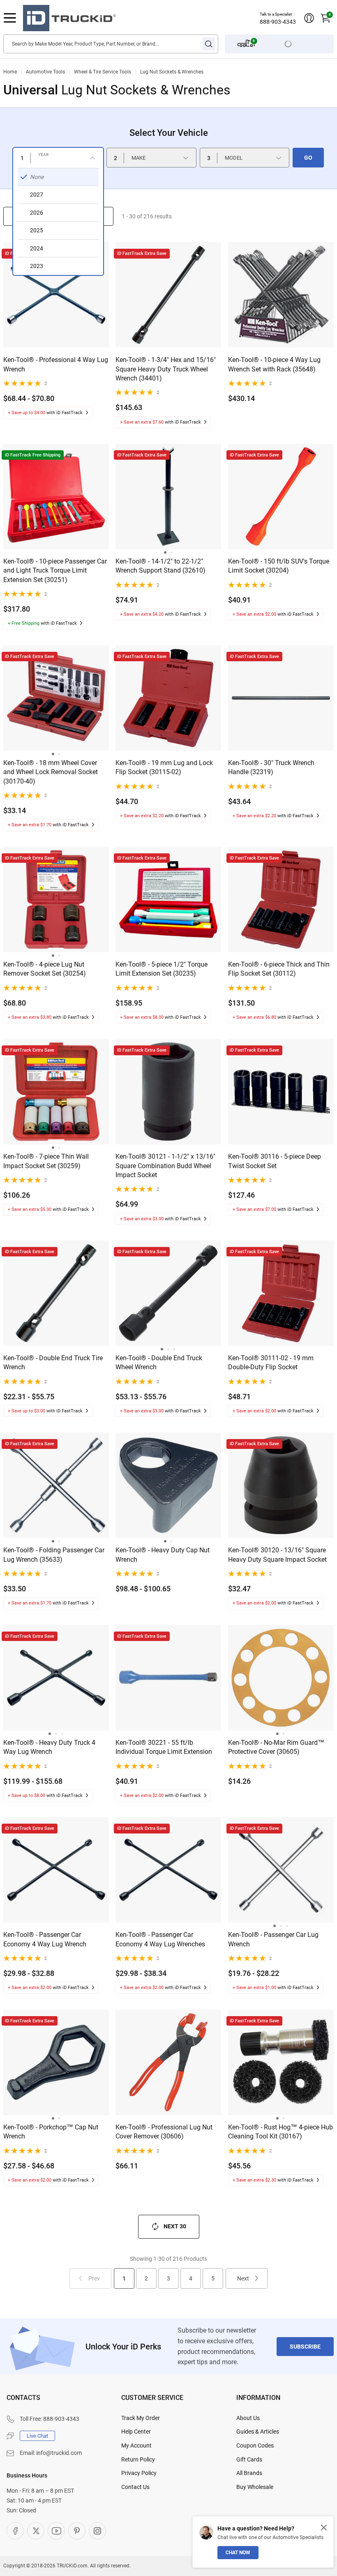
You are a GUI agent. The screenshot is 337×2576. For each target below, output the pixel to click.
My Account (136, 2445)
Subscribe (305, 2347)
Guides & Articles (258, 2432)
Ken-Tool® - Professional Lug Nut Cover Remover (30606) (164, 2132)
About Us (248, 2418)
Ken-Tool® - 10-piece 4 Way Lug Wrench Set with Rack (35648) (274, 364)
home (10, 72)
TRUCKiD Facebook (15, 2531)
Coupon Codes (255, 2445)
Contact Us (135, 2487)
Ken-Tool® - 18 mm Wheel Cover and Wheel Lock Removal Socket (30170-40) (51, 772)
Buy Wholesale (255, 2487)
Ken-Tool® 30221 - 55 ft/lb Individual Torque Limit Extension (164, 1747)
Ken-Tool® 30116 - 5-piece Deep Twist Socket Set (275, 1161)
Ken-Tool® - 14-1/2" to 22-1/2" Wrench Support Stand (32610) (160, 566)
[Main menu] (10, 18)
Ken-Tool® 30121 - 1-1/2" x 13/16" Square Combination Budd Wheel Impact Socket (165, 1166)
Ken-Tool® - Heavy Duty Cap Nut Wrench (163, 1555)
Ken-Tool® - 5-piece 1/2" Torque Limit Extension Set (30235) (162, 969)
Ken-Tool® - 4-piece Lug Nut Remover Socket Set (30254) (45, 969)
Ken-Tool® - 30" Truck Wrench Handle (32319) (271, 767)
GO (308, 158)
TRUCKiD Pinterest (77, 2531)
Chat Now (238, 2553)
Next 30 (175, 2226)
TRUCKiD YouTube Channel (56, 2531)
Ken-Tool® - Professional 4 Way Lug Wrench (56, 364)
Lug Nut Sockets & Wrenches (172, 72)
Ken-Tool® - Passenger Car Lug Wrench (273, 1939)
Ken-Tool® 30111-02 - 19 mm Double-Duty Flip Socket (271, 1362)
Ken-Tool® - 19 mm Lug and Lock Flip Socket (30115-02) (164, 767)
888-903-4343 (278, 22)
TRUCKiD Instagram (97, 2531)
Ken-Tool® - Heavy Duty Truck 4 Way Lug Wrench (49, 1747)
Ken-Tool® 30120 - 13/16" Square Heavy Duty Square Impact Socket (277, 1555)
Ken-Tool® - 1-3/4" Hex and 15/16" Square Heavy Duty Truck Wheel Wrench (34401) (166, 369)
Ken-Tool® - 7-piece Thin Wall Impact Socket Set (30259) (46, 1161)
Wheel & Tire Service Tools (103, 72)
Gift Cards (249, 2459)
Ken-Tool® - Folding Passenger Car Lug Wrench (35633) (54, 1555)
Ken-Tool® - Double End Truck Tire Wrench (53, 1362)
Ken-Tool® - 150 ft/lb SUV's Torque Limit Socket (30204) (279, 566)
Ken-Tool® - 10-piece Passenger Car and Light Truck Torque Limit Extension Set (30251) (55, 571)
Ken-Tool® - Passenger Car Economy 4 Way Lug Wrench (45, 1939)
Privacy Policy (139, 2473)
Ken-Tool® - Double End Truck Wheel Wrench (159, 1362)
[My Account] (309, 18)
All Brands (249, 2473)
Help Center (136, 2432)
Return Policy (138, 2459)
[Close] (324, 2528)
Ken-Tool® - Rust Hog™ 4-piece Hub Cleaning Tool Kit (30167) (280, 2132)
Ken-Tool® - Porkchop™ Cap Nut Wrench (51, 2132)
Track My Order (141, 2418)
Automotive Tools (45, 72)
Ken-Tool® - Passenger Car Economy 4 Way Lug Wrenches (160, 1939)
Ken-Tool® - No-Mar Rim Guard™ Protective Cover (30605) (276, 1747)
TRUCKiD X (36, 2531)
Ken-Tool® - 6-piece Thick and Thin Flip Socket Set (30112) (279, 969)
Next (243, 2278)
